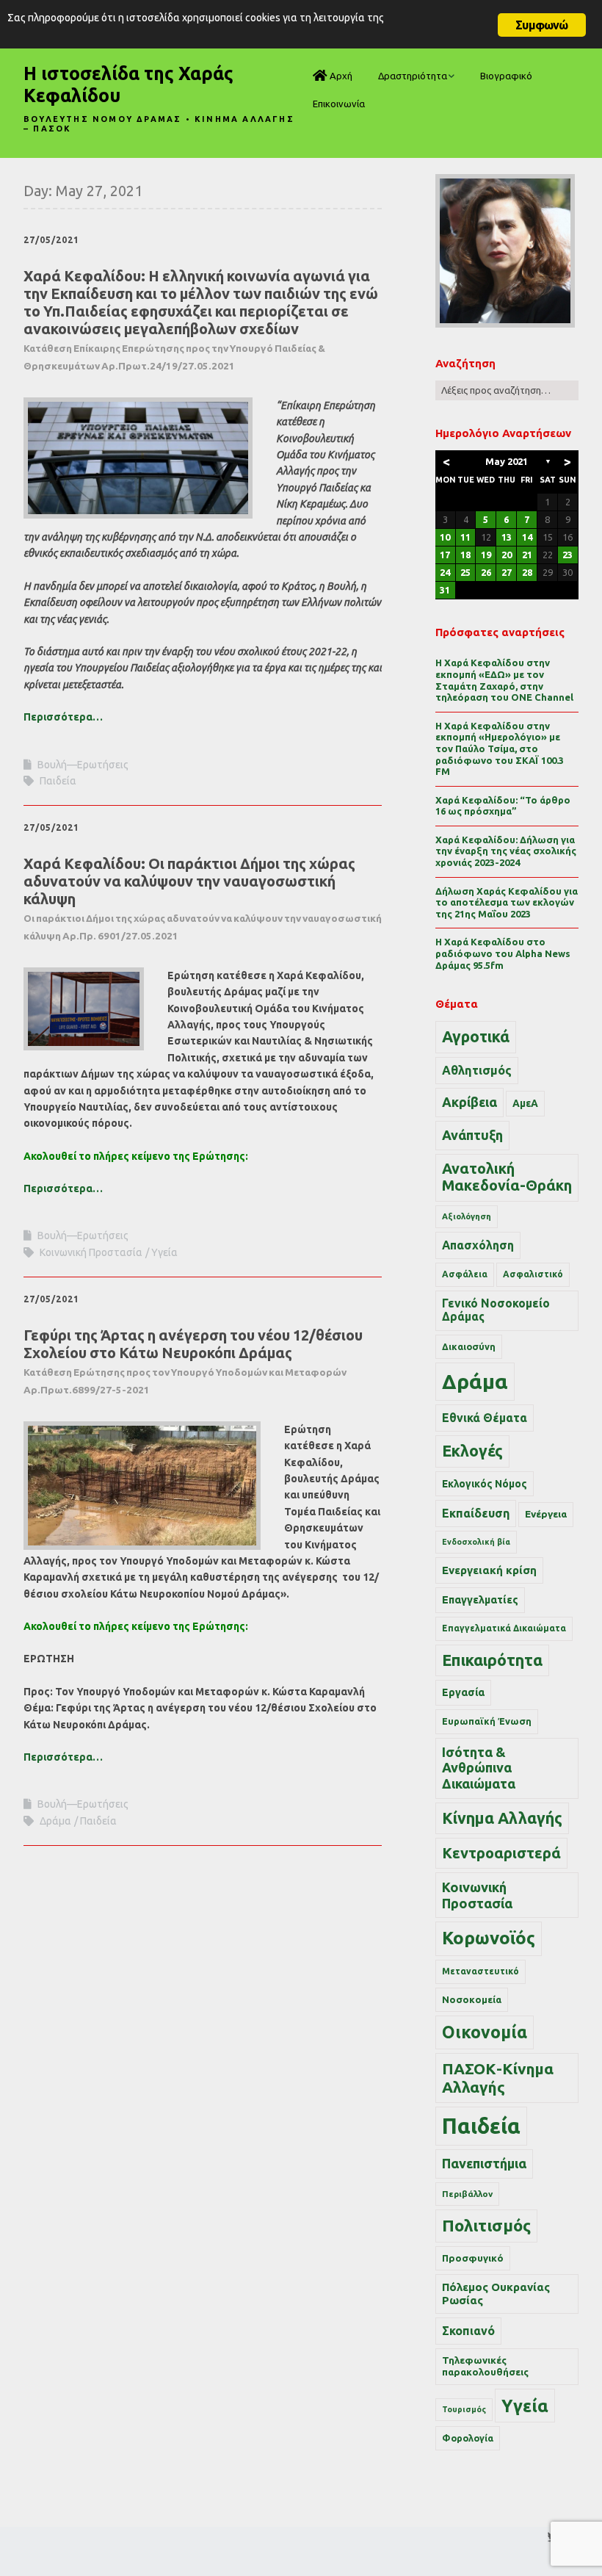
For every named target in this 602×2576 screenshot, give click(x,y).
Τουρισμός (464, 2409)
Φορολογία (468, 2438)
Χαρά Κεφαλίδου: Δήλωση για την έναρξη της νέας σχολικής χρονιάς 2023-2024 (506, 851)
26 (486, 572)
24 (445, 572)
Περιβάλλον (467, 2194)
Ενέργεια (546, 1514)
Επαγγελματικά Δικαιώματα (504, 1628)
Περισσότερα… (63, 717)
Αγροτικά (476, 1036)
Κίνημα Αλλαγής (502, 1818)
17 (445, 555)
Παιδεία (58, 781)
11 (465, 537)
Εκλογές (472, 1451)
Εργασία (463, 1692)
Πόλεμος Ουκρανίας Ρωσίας (496, 2294)
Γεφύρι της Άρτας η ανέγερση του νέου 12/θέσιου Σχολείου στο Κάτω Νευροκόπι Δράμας (193, 1361)
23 (567, 555)
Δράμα (55, 1821)
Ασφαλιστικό (533, 1274)
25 (465, 572)
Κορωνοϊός (489, 1938)
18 (465, 555)
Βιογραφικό (506, 76)
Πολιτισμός (486, 2225)
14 (527, 537)
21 (527, 555)
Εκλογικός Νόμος (485, 1484)
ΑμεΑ (525, 1103)
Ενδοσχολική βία (476, 1542)
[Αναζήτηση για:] (507, 390)
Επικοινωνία (339, 104)
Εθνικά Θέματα (485, 1418)
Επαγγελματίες (480, 1600)
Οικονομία (485, 2032)
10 (445, 537)
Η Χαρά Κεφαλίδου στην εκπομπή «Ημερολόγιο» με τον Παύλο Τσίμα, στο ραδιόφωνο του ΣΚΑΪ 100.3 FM (500, 748)
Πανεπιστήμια (484, 2163)
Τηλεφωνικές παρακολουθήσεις (485, 2366)
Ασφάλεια (465, 1274)
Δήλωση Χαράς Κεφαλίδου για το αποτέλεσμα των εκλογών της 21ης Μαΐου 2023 (507, 902)
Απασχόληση (478, 1245)
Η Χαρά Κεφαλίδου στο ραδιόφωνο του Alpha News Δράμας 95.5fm (503, 953)
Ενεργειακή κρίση (489, 1570)
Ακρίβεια (469, 1102)
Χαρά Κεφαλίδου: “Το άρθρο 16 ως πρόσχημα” (503, 806)
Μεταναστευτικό (480, 1971)
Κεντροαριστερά (501, 1853)
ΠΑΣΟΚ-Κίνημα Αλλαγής (498, 2078)
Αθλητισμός (477, 1070)
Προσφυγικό (473, 2258)
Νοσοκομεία (472, 1999)
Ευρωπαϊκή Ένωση (487, 1721)
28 (527, 572)
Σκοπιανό (468, 2331)
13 (507, 537)
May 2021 (507, 461)
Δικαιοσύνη (469, 1346)
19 (486, 555)
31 (445, 590)
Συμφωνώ (541, 25)
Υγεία (164, 1252)
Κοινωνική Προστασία (91, 1252)
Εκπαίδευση (476, 1513)
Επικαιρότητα (492, 1660)
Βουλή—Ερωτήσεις (83, 765)
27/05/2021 (51, 240)
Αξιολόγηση (467, 1216)
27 (507, 572)
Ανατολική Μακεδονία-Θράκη (507, 1177)
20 (507, 555)
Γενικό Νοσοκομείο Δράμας (496, 1310)
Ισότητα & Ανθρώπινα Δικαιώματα (479, 1768)
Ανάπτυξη (472, 1135)
